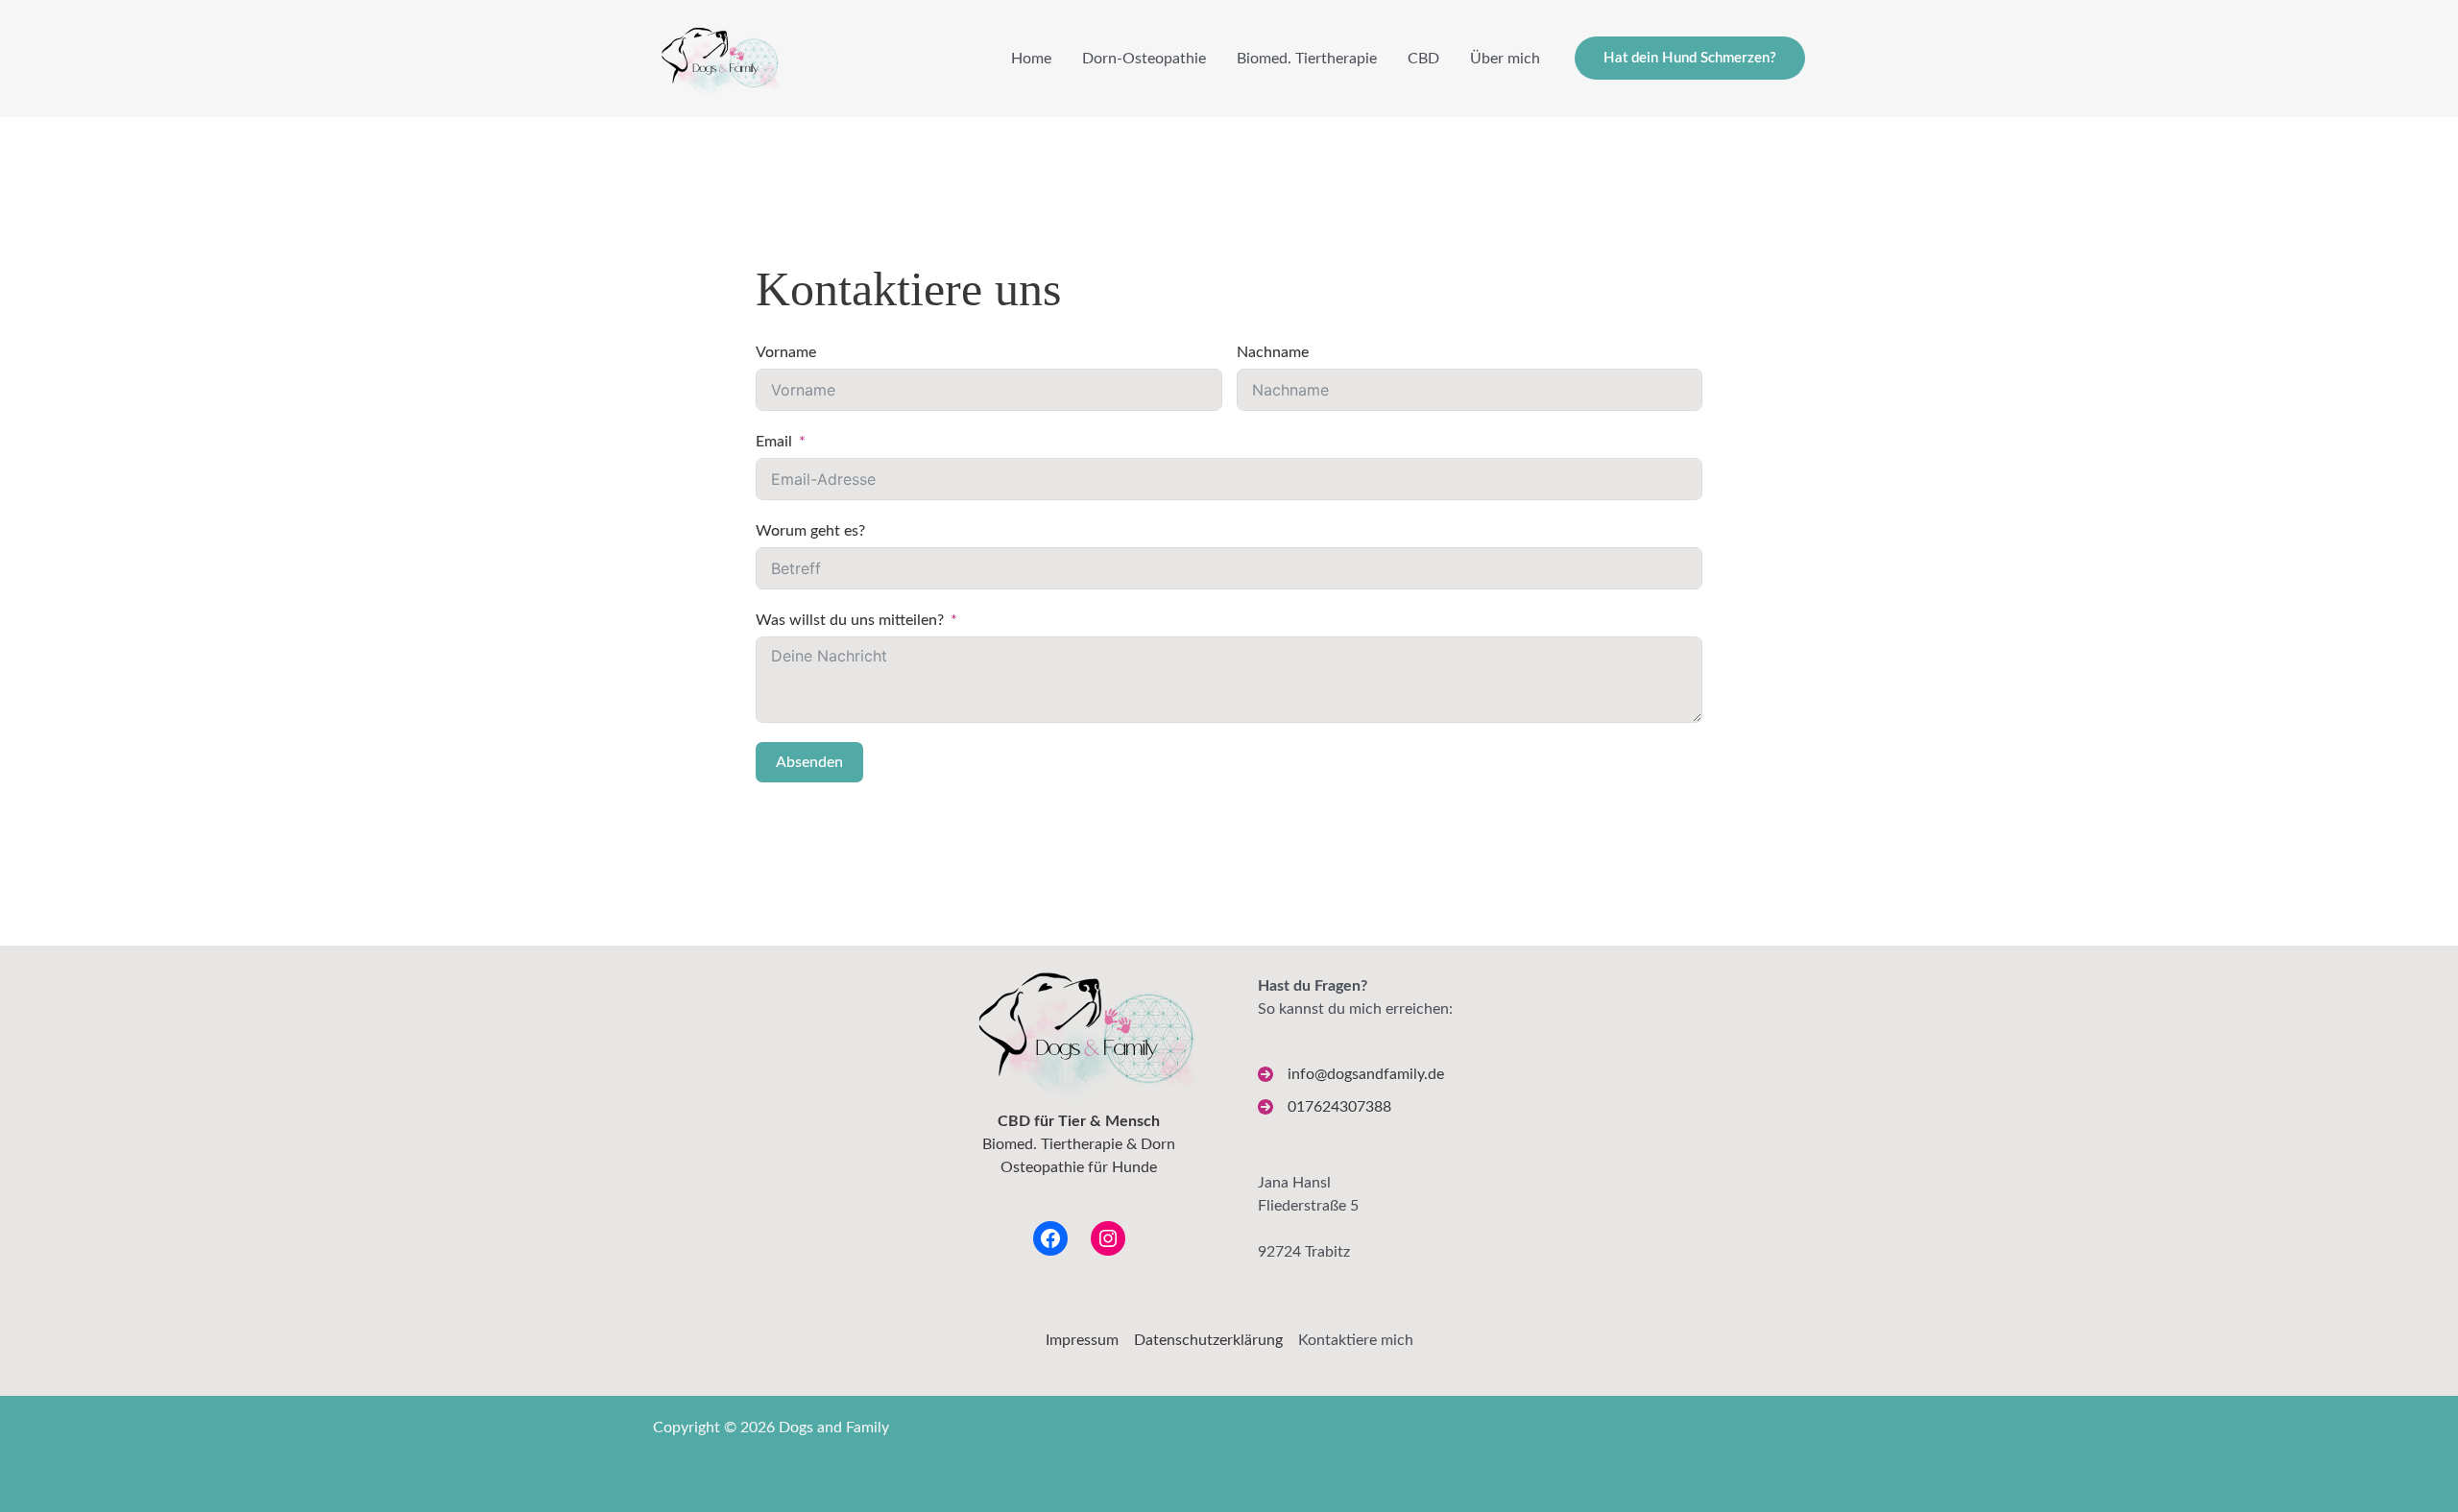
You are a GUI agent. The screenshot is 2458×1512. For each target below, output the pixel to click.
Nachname (1273, 352)
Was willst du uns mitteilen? (850, 620)
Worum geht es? (810, 531)
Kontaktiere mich (1356, 1340)
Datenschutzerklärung (1208, 1340)
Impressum (1082, 1340)
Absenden (809, 762)
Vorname (786, 352)
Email (774, 442)
